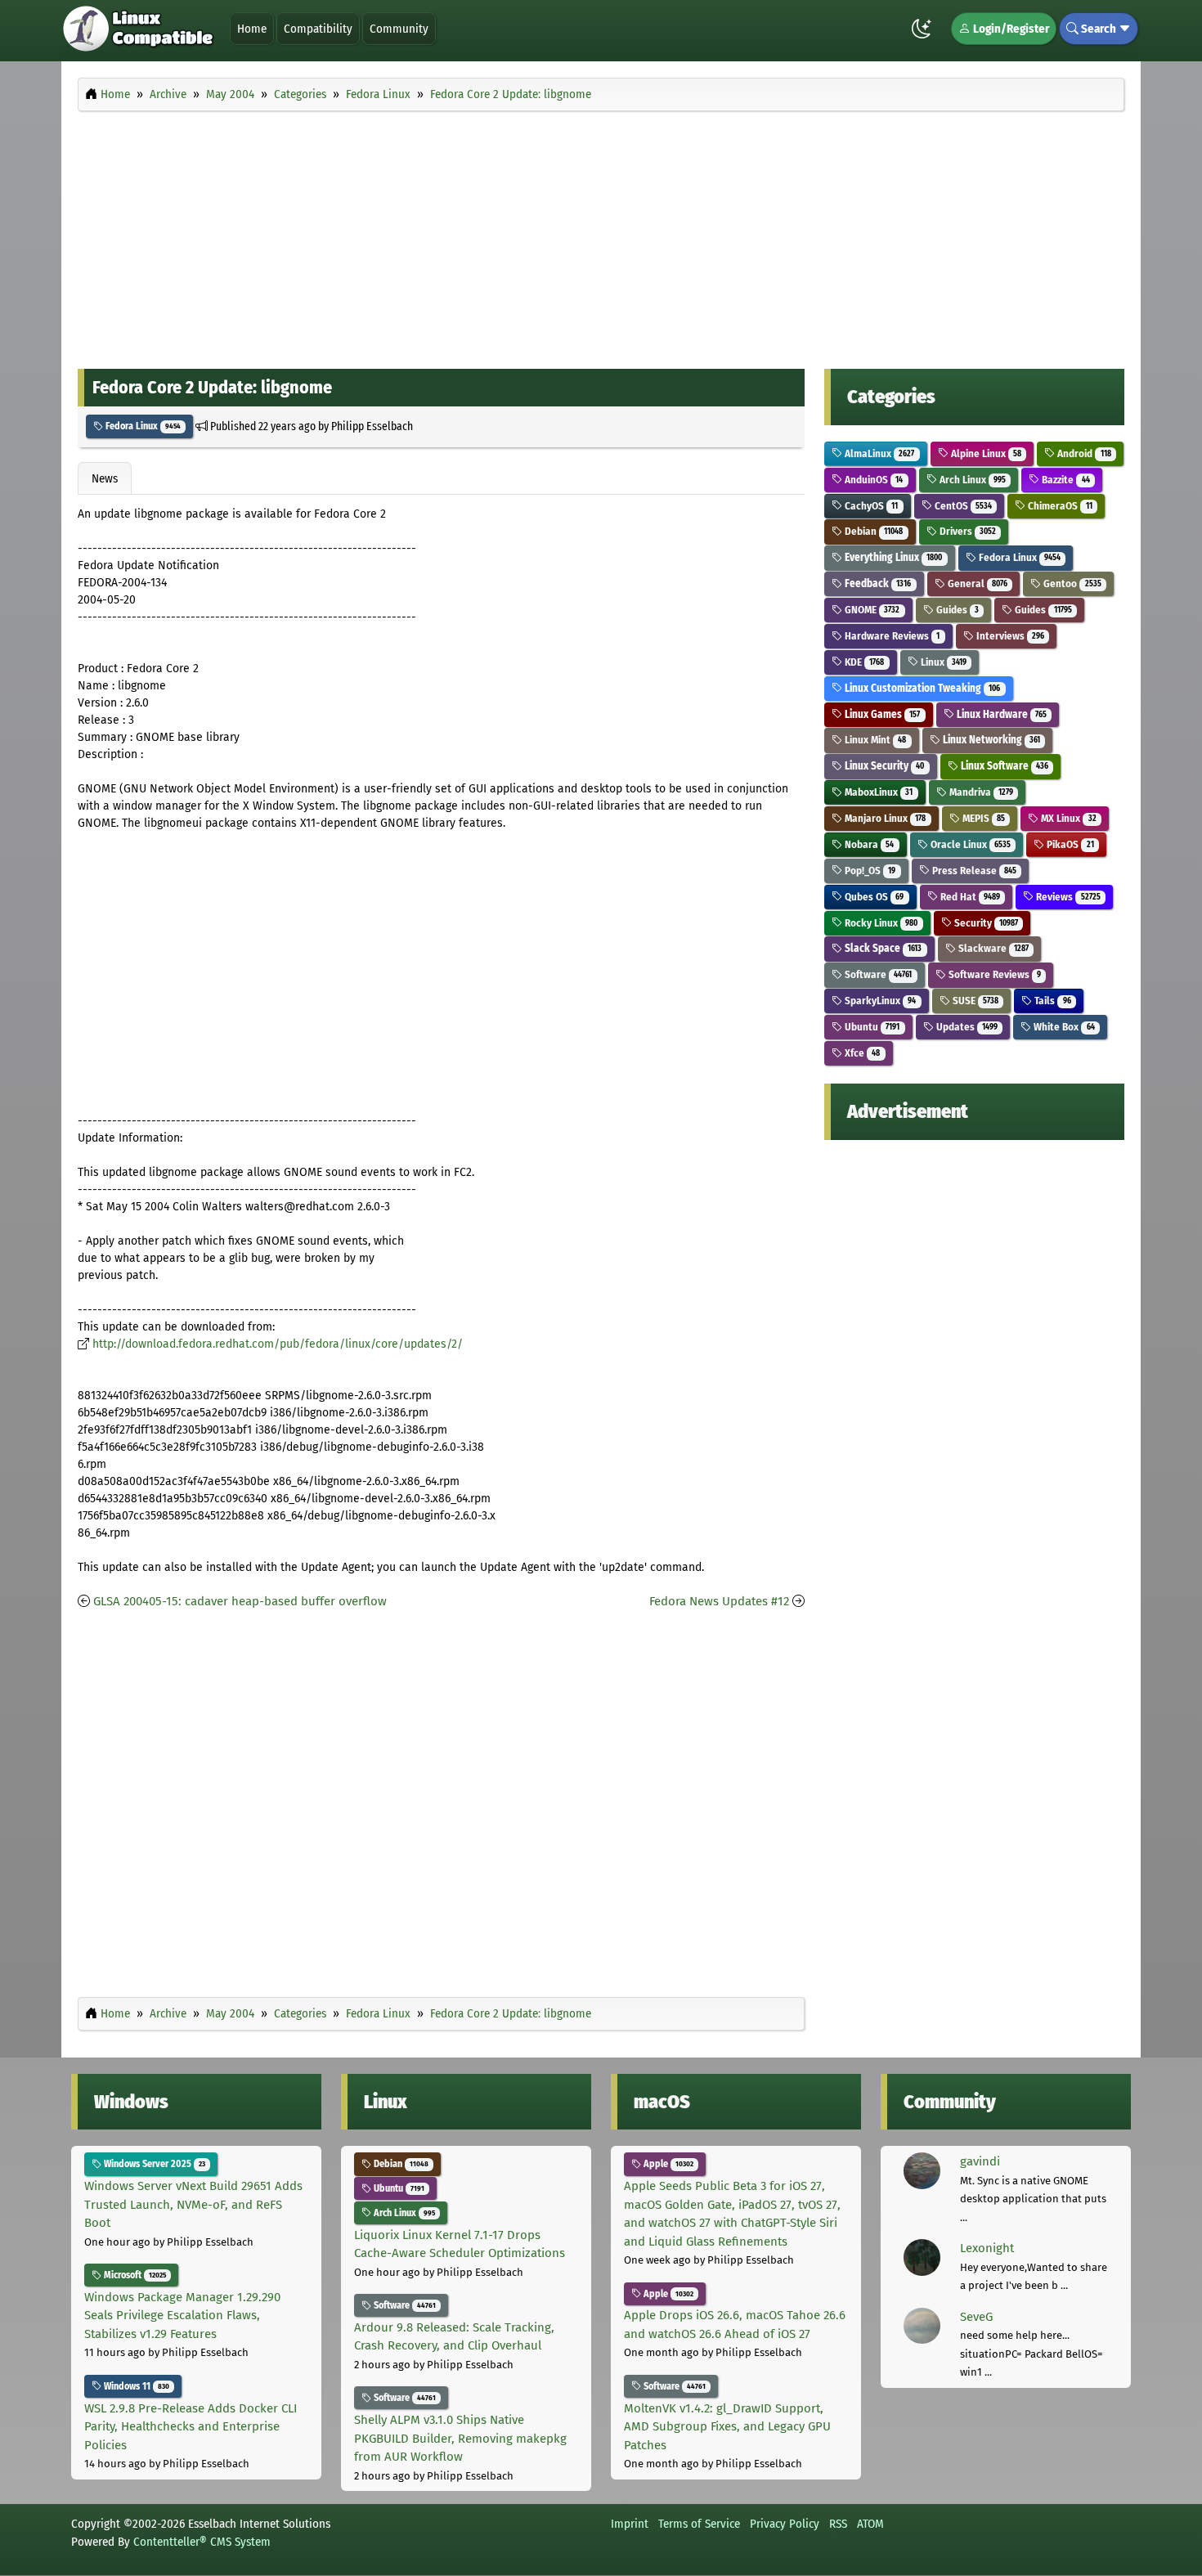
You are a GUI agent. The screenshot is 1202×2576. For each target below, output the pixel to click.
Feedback (877, 583)
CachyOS (870, 506)
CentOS (962, 506)
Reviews (1067, 897)
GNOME (871, 610)
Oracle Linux (969, 844)
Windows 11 (135, 2386)
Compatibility (318, 29)
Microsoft (134, 2275)
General (976, 583)
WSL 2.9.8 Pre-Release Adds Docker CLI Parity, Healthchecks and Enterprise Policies (191, 2427)
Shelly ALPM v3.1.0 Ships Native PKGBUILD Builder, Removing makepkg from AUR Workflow (460, 2438)
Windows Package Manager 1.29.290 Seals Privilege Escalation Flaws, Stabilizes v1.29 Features (182, 2316)
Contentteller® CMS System (202, 2542)
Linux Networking (990, 740)
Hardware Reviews (891, 636)
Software (877, 974)
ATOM (870, 2524)
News (105, 478)
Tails (1051, 1001)
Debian (872, 531)
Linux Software (1003, 766)
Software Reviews (993, 974)
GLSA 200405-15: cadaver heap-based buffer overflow (240, 1601)
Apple (667, 2164)
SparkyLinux (879, 1001)
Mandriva (980, 792)
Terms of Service (699, 2524)
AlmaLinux (878, 453)
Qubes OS (873, 897)
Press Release (973, 871)
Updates (966, 1027)
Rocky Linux (880, 923)
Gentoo (1071, 583)
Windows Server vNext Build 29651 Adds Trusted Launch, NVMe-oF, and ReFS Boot (193, 2204)
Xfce (861, 1053)
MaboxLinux (877, 792)
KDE (863, 662)
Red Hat (969, 897)
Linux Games (881, 714)
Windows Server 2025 (153, 2164)
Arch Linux (971, 480)
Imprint (630, 2524)
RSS (838, 2524)
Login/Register (1010, 29)
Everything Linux (892, 557)
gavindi (980, 2161)
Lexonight (987, 2248)
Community (399, 29)
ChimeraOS (1058, 506)
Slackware (992, 948)
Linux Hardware (1000, 714)
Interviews (1009, 636)
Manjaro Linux (884, 818)
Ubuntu (871, 1027)
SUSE (974, 1001)
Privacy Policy (785, 2524)
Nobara (868, 844)
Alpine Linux (985, 453)
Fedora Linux (142, 426)
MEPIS (982, 818)
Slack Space (882, 948)
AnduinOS (872, 480)
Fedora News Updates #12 (719, 1601)
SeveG (976, 2317)
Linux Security (883, 766)
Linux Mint (874, 740)
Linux (942, 662)
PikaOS (1069, 844)
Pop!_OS (869, 871)
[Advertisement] (601, 236)
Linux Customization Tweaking (921, 688)
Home (252, 29)
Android (1083, 453)
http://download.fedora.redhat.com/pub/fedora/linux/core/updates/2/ (278, 1344)
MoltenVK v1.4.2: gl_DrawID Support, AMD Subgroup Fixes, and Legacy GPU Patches (727, 2427)
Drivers (967, 531)
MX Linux (1067, 818)
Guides (956, 610)
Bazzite (1064, 480)
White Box (1063, 1027)
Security (985, 923)
